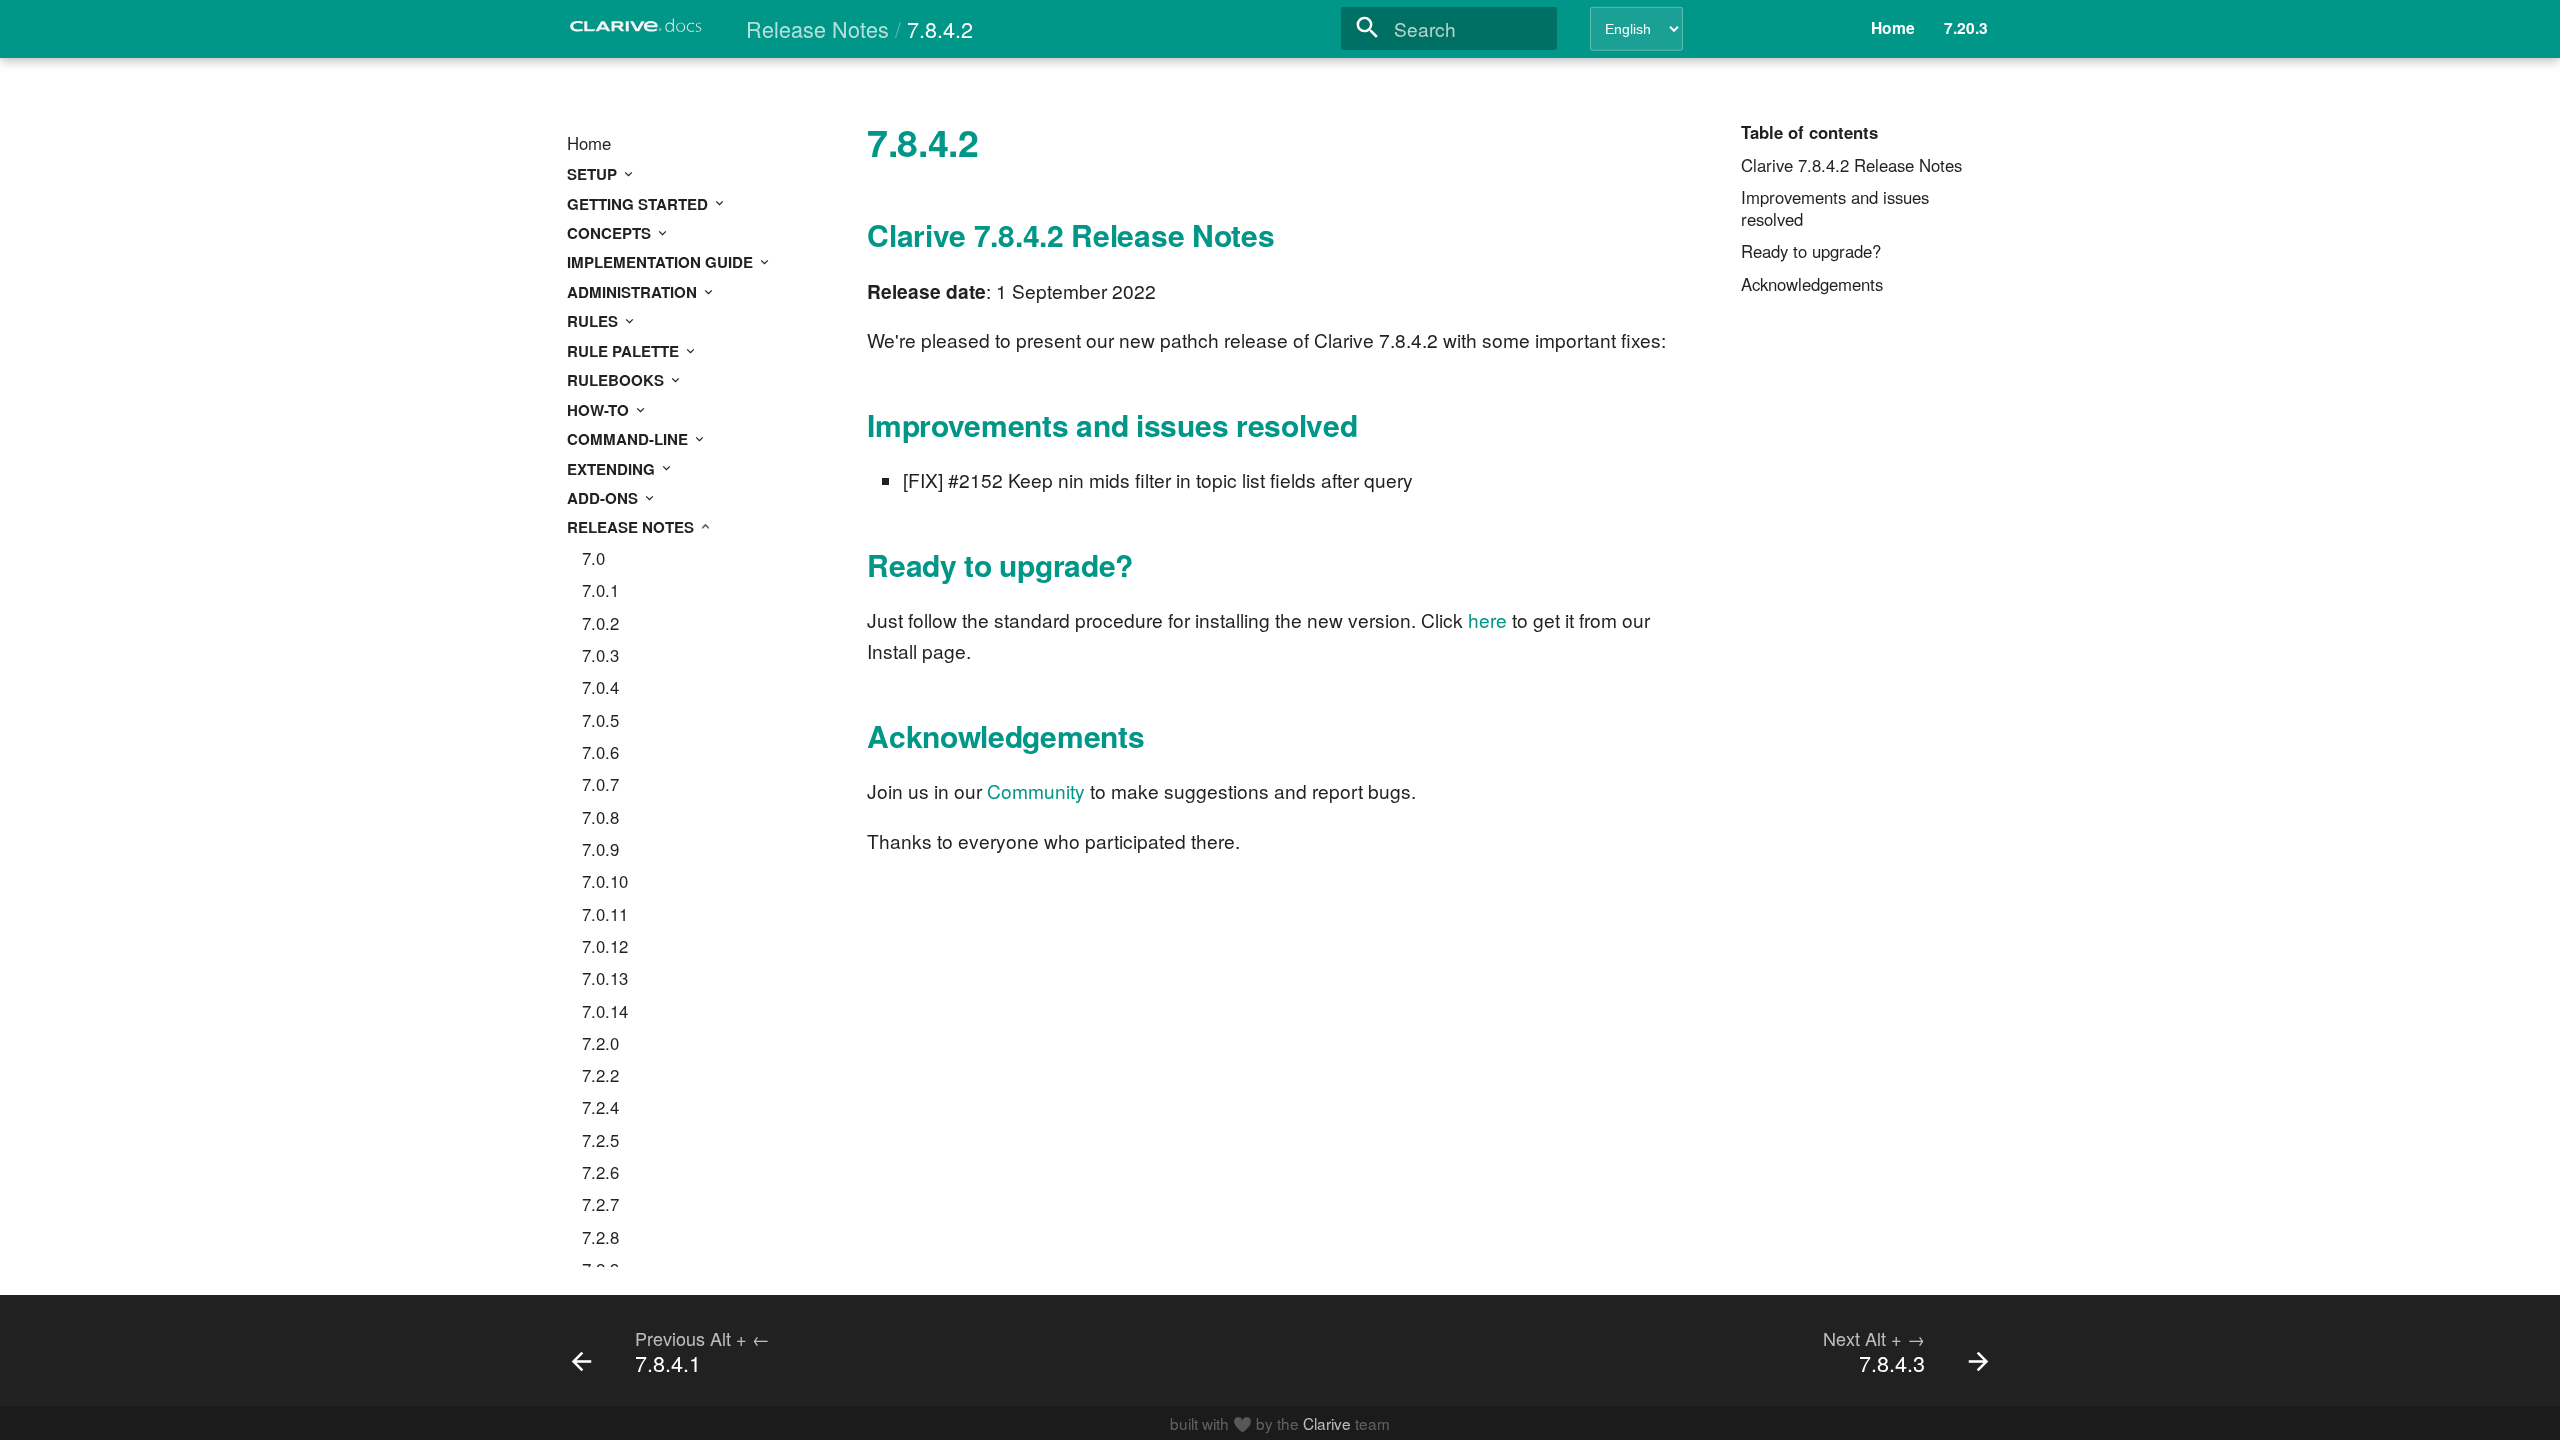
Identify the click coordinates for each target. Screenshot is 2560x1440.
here (1487, 619)
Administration (634, 292)
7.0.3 (600, 656)
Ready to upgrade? (1811, 252)
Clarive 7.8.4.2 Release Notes (1851, 166)
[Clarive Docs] (637, 31)
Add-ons (604, 498)
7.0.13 (605, 979)
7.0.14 (605, 1012)
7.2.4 (600, 1108)
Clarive (1327, 1423)
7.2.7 (600, 1205)
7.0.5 (600, 721)
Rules (594, 321)
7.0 (593, 559)
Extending (613, 469)
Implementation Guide (662, 262)
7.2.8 (600, 1238)
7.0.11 (605, 915)
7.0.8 (600, 818)
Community (1036, 790)
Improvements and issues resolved (1835, 209)
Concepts (611, 233)
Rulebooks (617, 380)
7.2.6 (600, 1173)
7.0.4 (600, 688)
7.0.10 (605, 882)
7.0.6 (600, 753)
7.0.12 (605, 947)
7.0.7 (600, 785)
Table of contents (1809, 133)
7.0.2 (600, 624)
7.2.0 (600, 1044)
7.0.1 (600, 591)
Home (589, 144)
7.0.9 (600, 850)
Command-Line (629, 439)
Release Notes (632, 527)
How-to (600, 410)
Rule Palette (625, 351)
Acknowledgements (1812, 285)
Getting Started (639, 204)
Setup (594, 174)
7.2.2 (600, 1076)
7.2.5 (600, 1141)
